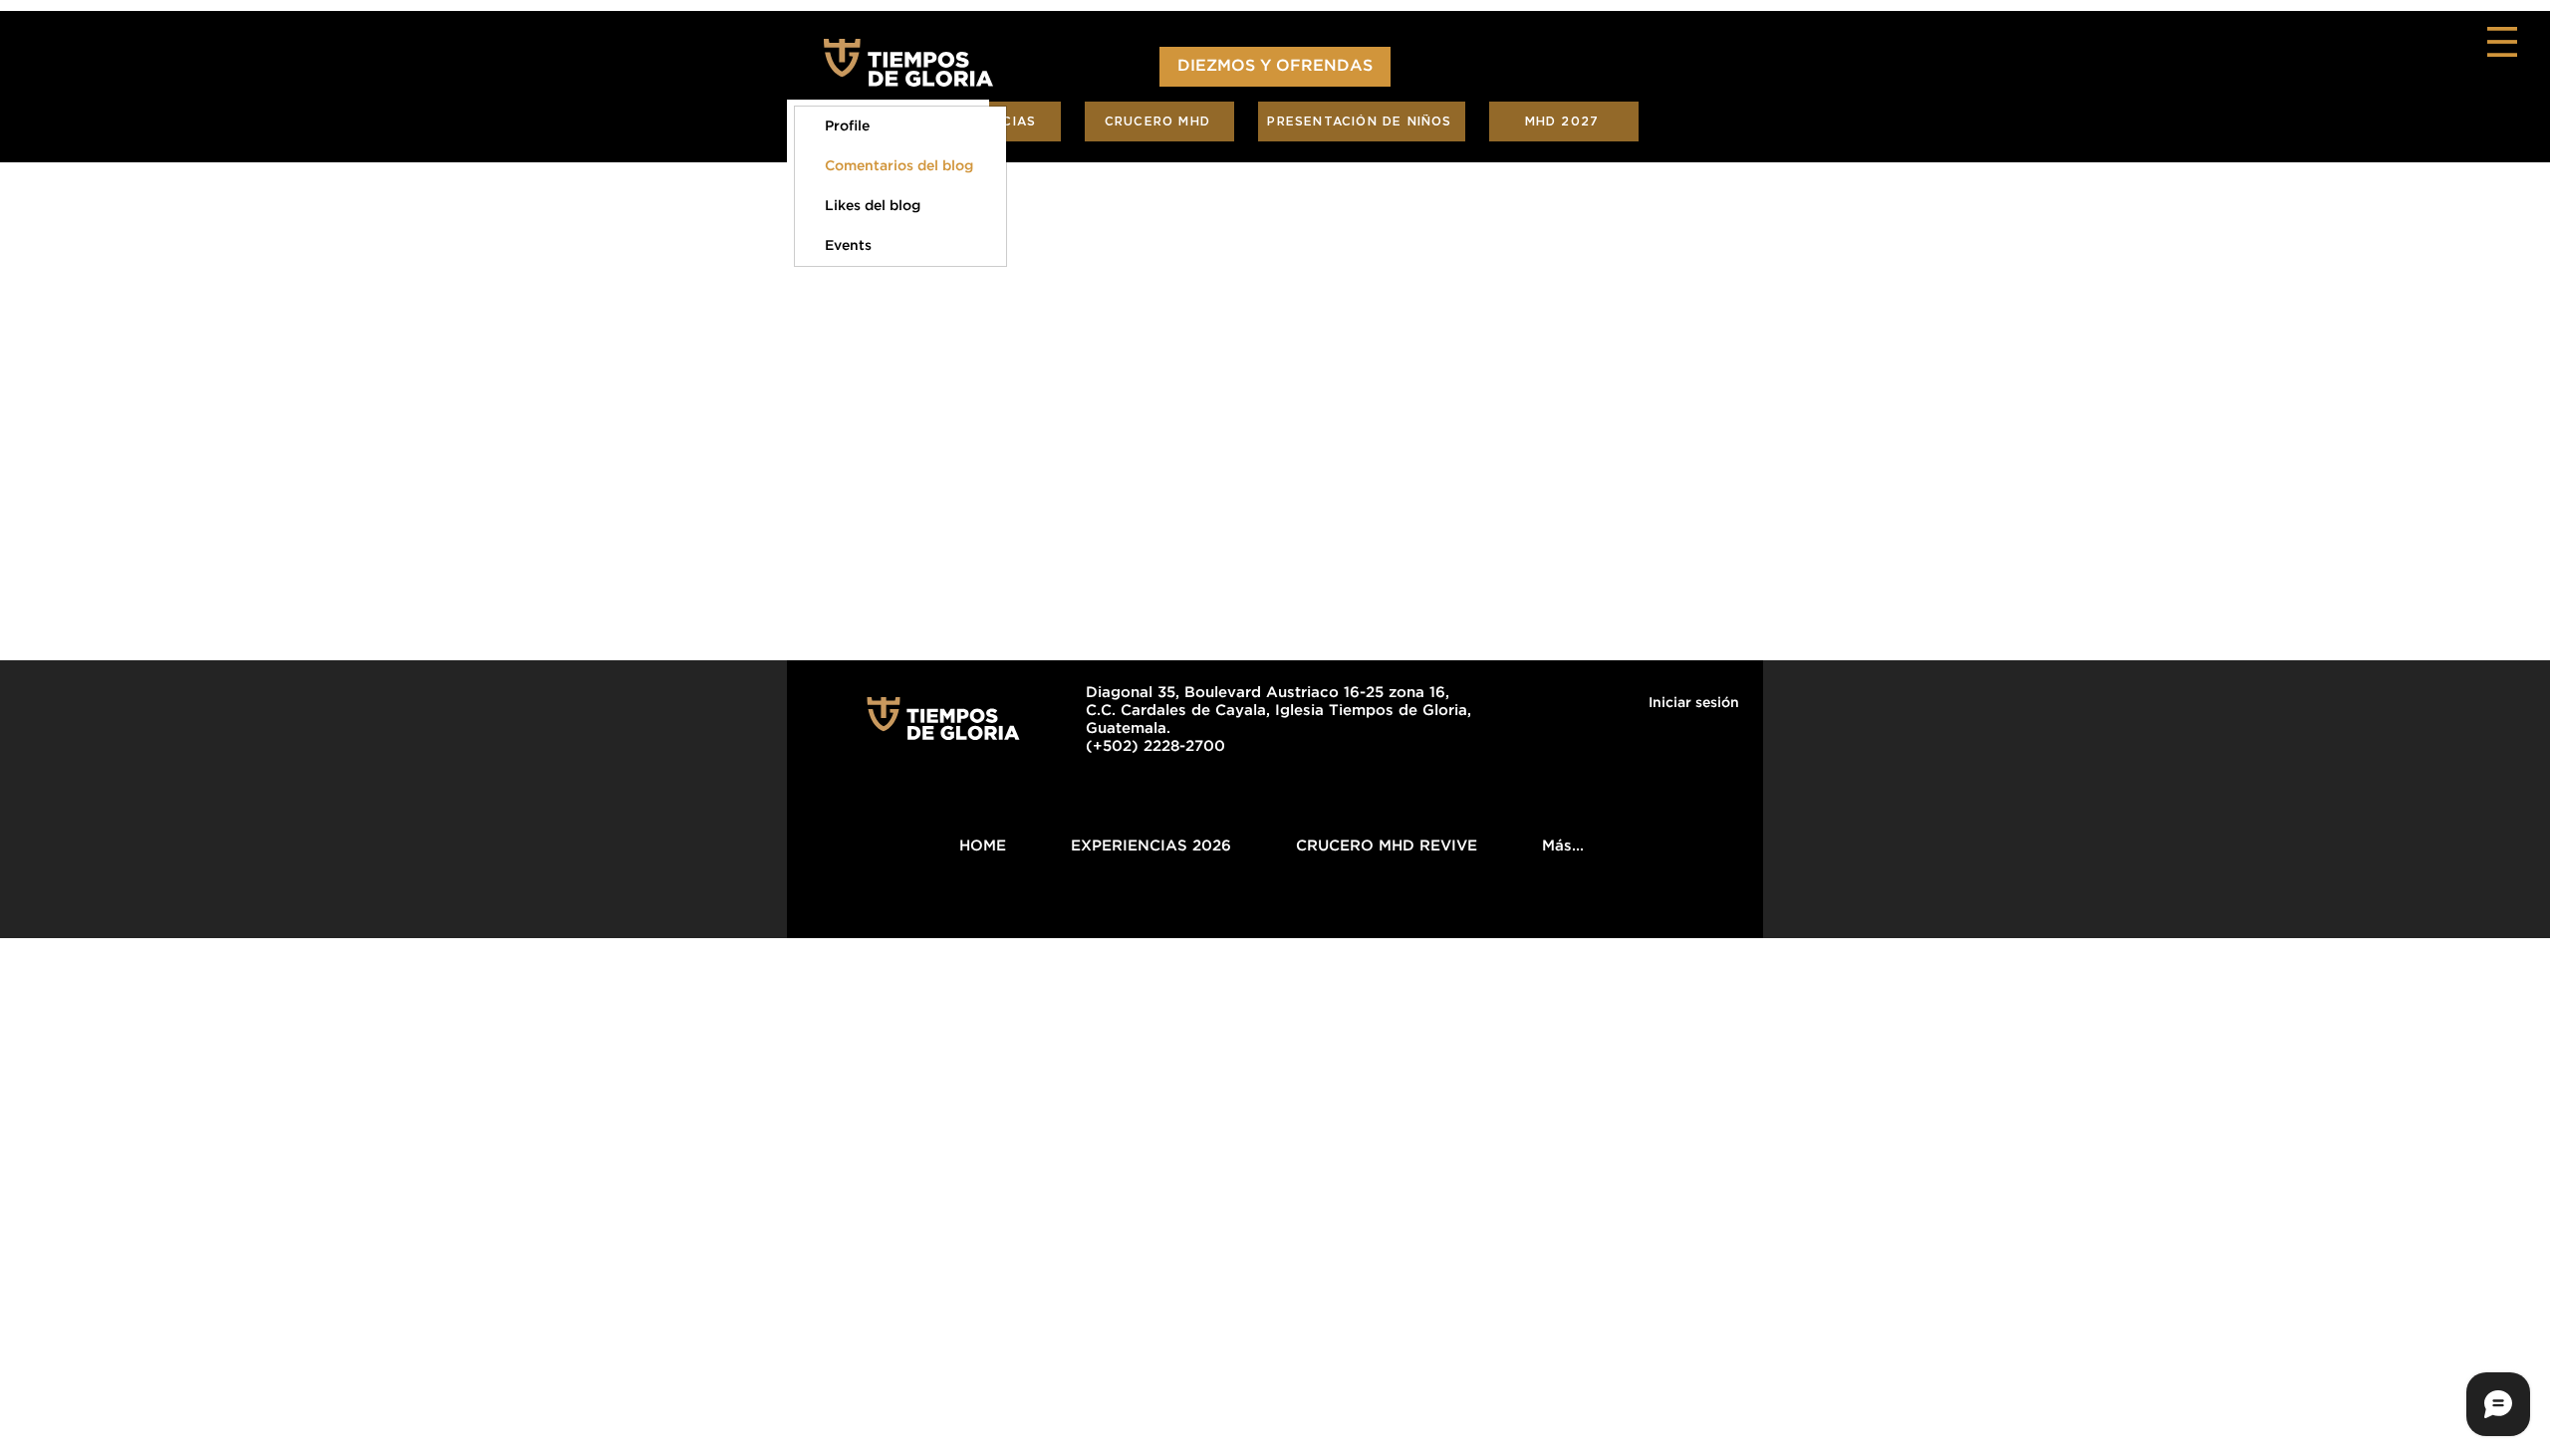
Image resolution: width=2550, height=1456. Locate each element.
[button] (2502, 42)
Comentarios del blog (899, 166)
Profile (847, 126)
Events (848, 246)
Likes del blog (873, 206)
